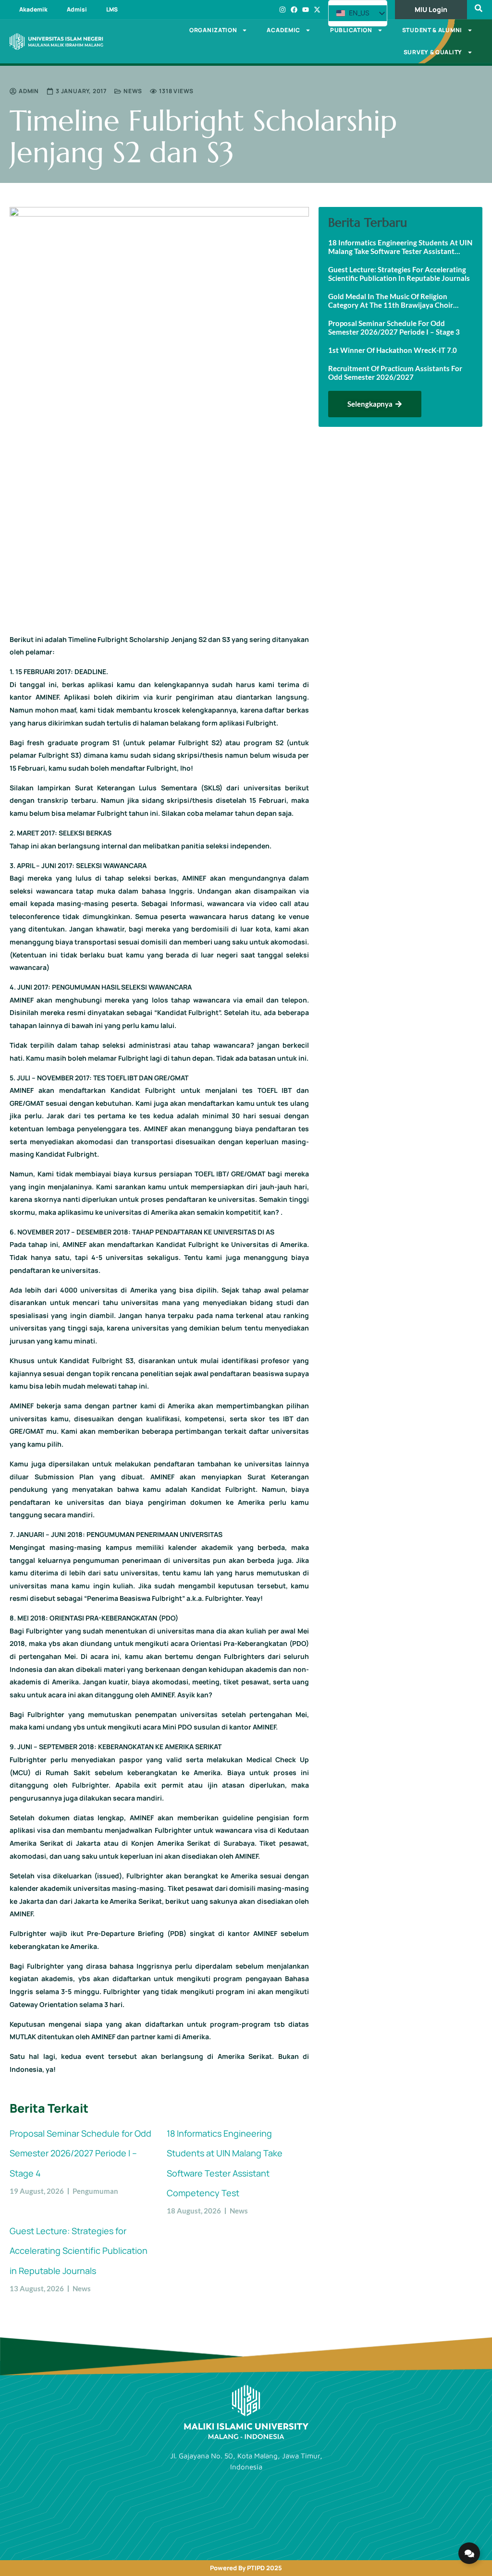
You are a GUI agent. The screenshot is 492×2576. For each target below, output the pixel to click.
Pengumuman (95, 2191)
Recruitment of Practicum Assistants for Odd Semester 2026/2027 (395, 373)
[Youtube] (306, 10)
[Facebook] (294, 10)
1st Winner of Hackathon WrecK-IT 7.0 (393, 350)
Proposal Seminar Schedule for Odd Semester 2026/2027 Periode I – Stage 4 (80, 2153)
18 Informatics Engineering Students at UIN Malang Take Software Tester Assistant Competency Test (400, 247)
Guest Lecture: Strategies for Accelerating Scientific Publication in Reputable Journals (79, 2251)
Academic (283, 30)
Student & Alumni (432, 30)
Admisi (77, 9)
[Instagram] (283, 10)
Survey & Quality (433, 52)
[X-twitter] (317, 10)
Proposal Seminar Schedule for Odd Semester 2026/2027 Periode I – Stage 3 (394, 327)
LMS (112, 9)
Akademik (33, 9)
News (133, 91)
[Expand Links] (469, 2553)
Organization (213, 30)
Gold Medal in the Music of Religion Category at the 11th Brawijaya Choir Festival (391, 301)
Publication (351, 30)
